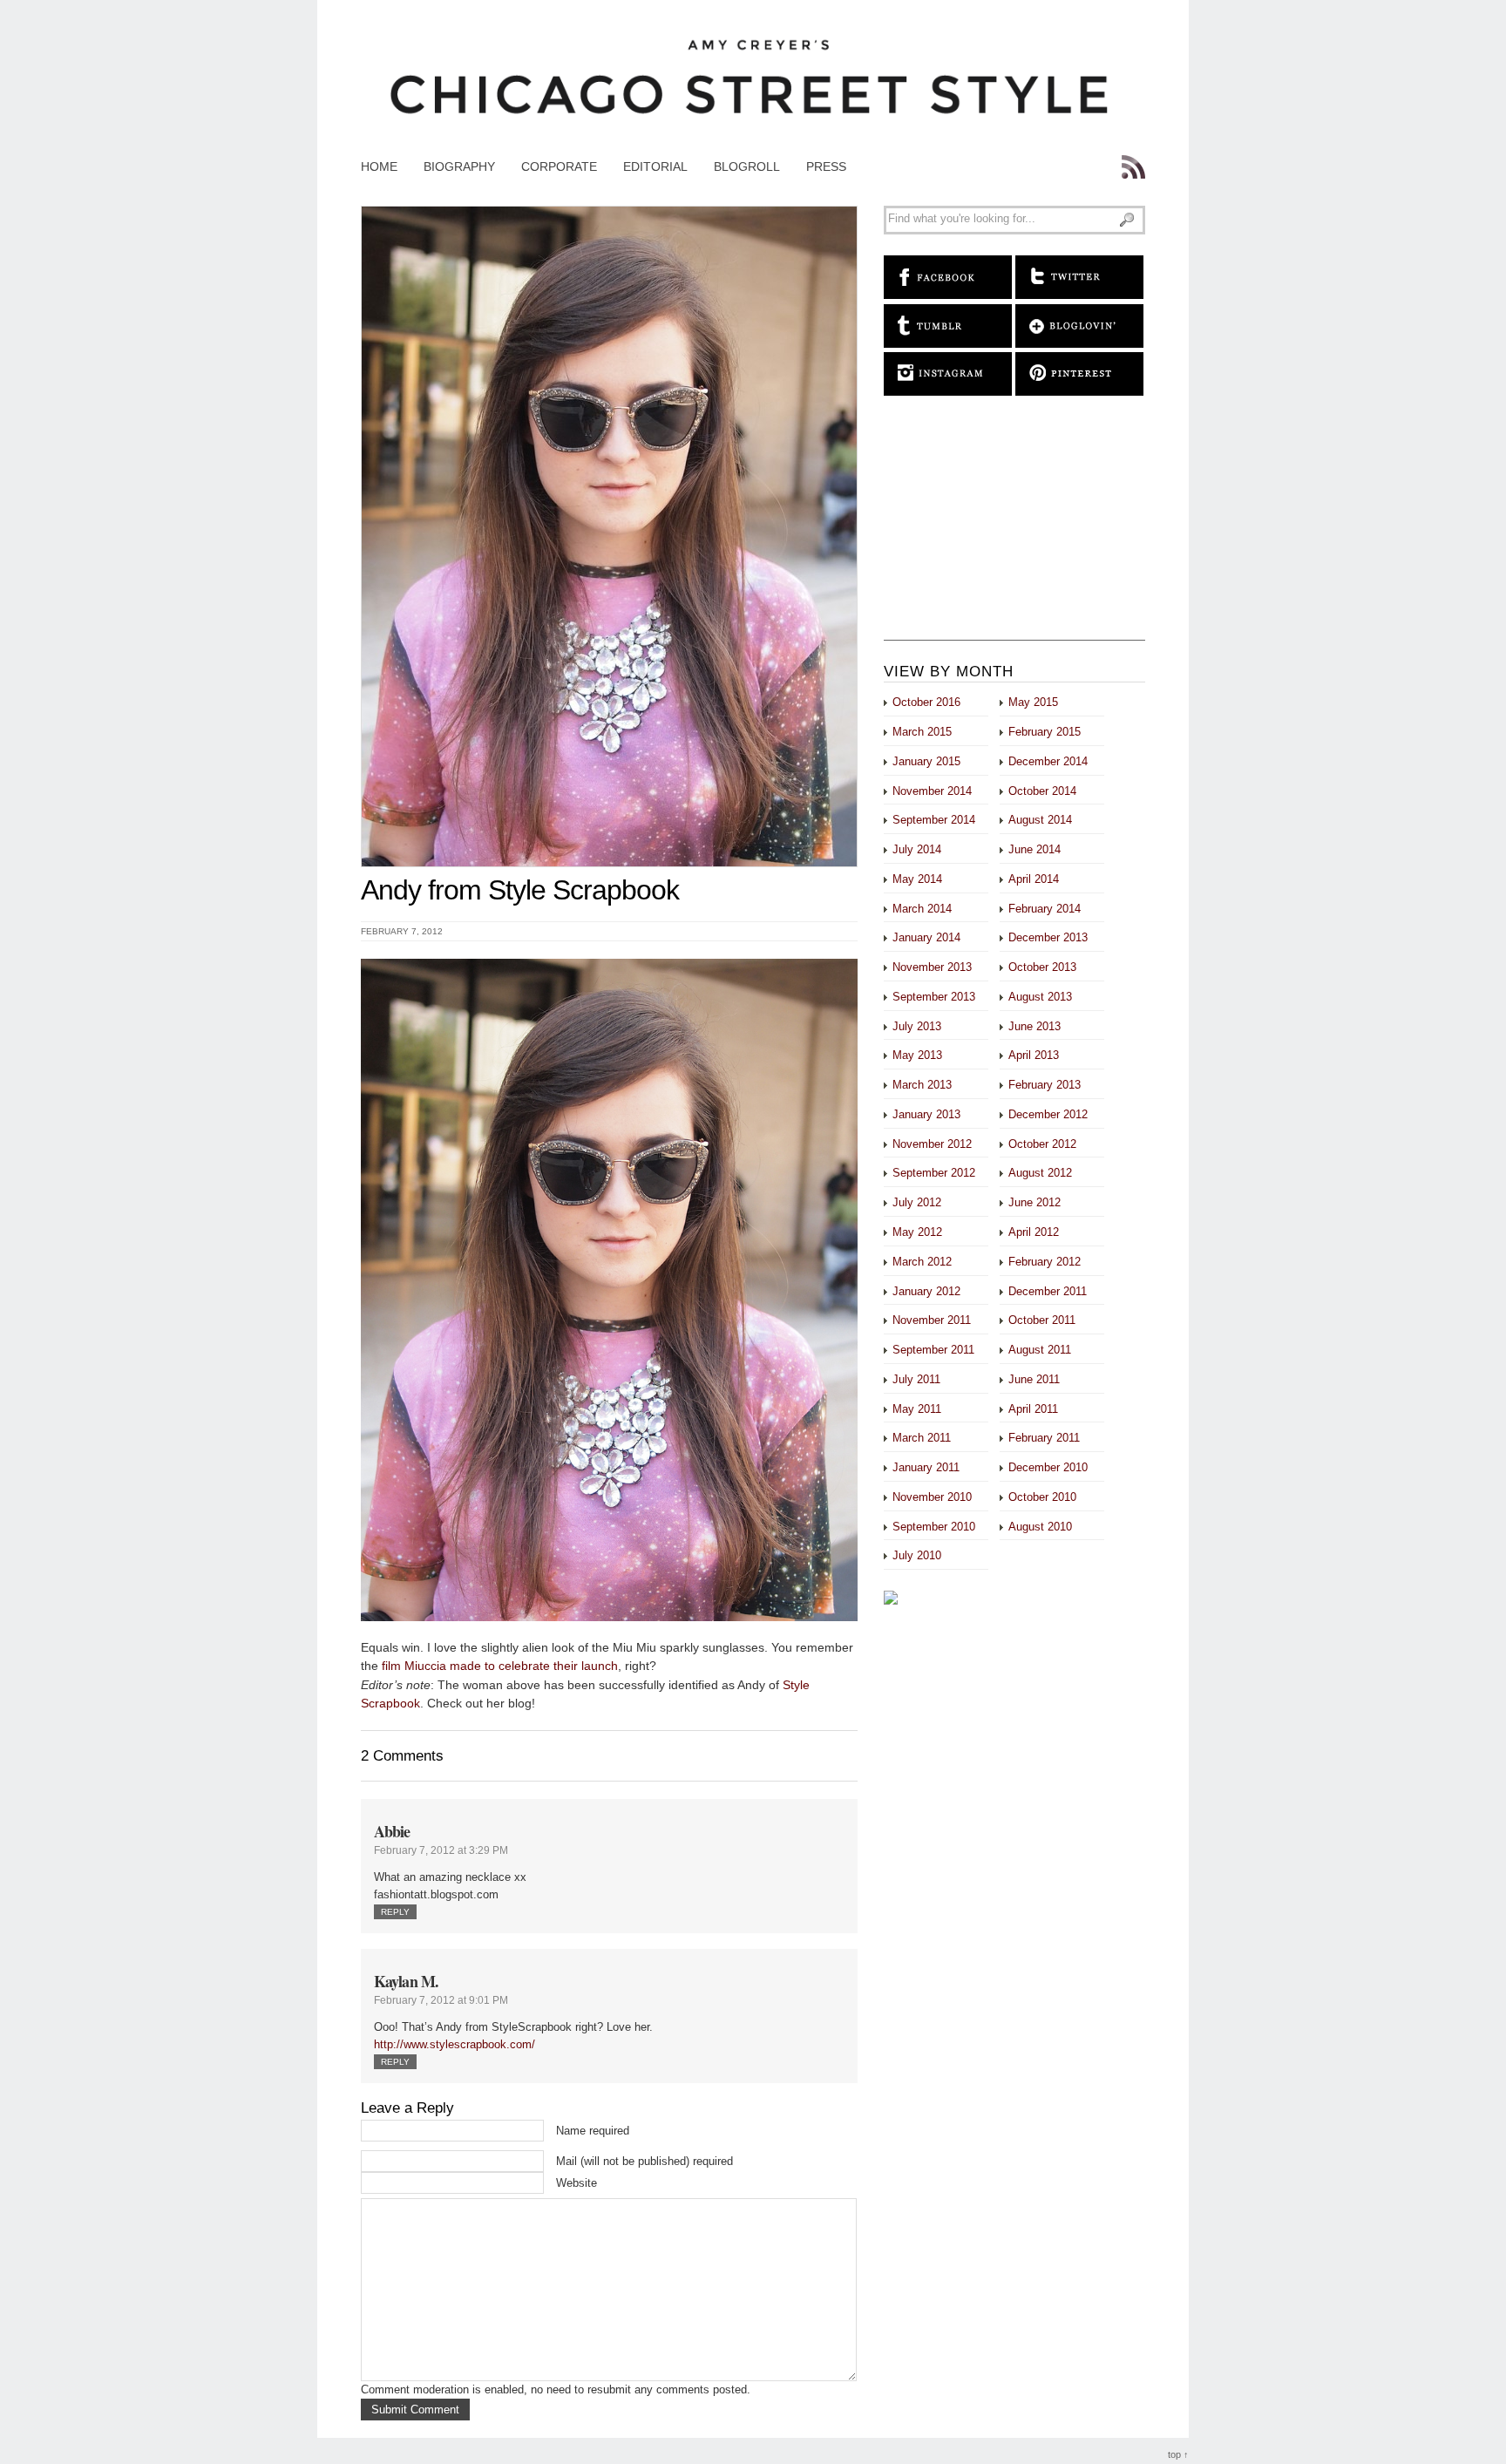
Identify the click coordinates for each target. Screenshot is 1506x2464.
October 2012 (1042, 1144)
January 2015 (926, 761)
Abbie (392, 1831)
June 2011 (1034, 1379)
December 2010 (1048, 1467)
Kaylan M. (406, 1981)
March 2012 (922, 1262)
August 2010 (1040, 1527)
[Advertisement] (1014, 531)
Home (379, 166)
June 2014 (1035, 849)
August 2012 (1040, 1173)
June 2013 (1035, 1026)
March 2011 (922, 1438)
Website (577, 2183)
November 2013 (932, 967)
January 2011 (926, 1467)
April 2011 (1033, 1409)
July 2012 (917, 1202)
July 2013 (917, 1026)
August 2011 (1040, 1350)
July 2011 (916, 1379)
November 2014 (932, 791)
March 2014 (922, 909)
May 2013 (917, 1055)
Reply (395, 1912)
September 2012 (934, 1173)
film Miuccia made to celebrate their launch (498, 1666)
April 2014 (1034, 879)
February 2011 (1044, 1438)
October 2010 (1042, 1497)
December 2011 (1048, 1291)
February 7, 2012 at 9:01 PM (441, 2000)
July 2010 (917, 1555)
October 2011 (1042, 1320)
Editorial (655, 166)
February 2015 (1045, 732)
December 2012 (1048, 1114)
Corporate (559, 166)
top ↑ (1178, 2454)
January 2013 (926, 1114)
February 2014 (1045, 909)
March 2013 (922, 1085)
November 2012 (932, 1144)
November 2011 (932, 1320)
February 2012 (1045, 1262)
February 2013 (1045, 1085)
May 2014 (917, 879)
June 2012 (1035, 1202)
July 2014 (917, 849)
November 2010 (932, 1497)
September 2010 (934, 1527)
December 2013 (1048, 937)
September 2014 (934, 820)
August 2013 (1040, 997)
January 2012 (926, 1291)
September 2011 (933, 1350)
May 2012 (917, 1232)
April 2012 (1034, 1232)
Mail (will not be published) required (644, 2161)
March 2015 (922, 732)
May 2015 (1033, 702)
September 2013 (934, 997)
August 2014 (1040, 820)
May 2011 (917, 1409)
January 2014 (926, 937)
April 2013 (1034, 1055)
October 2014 (1042, 791)
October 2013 (1042, 967)
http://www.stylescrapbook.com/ (455, 2044)
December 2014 (1048, 761)
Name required (593, 2131)
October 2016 (926, 702)
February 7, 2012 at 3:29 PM (441, 1850)
